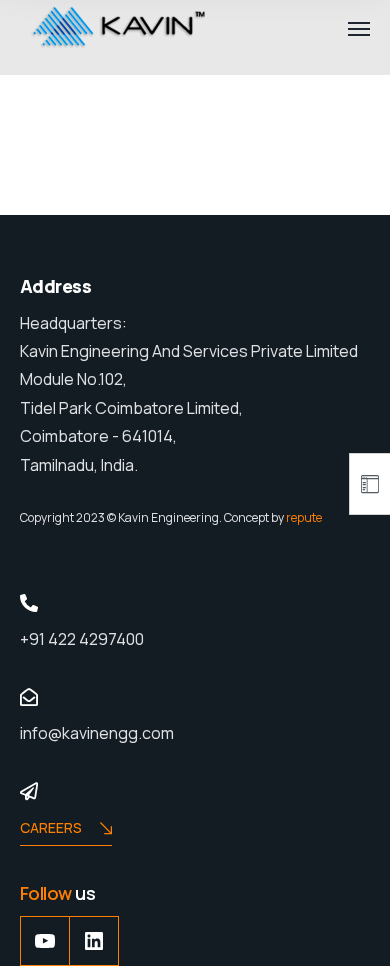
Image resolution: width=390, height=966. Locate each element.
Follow (47, 893)
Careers (51, 827)
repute (304, 517)
